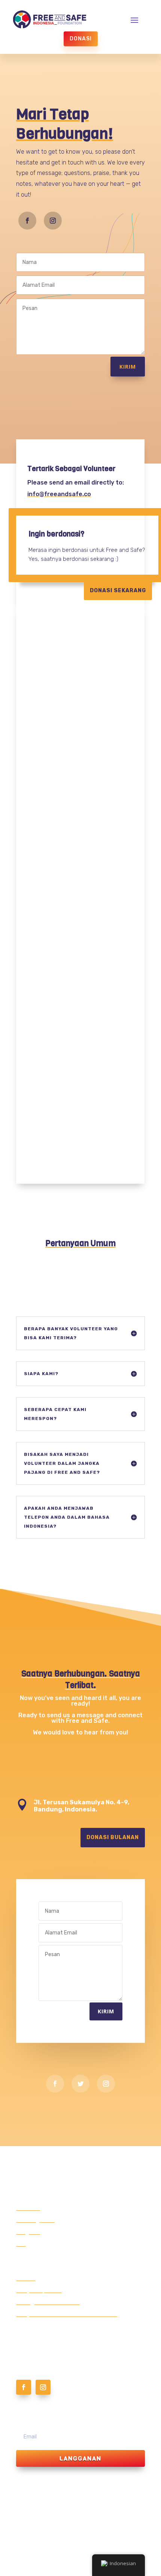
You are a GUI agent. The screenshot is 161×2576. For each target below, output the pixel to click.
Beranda (28, 2208)
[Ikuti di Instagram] (53, 221)
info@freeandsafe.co (59, 494)
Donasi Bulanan (113, 1837)
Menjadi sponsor (39, 2290)
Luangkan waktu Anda (48, 2302)
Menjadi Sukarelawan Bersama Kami (67, 2314)
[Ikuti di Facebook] (27, 221)
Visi (21, 2244)
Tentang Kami (35, 2220)
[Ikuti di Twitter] (80, 2084)
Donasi (81, 39)
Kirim (128, 367)
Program (28, 2232)
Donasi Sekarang (118, 591)
